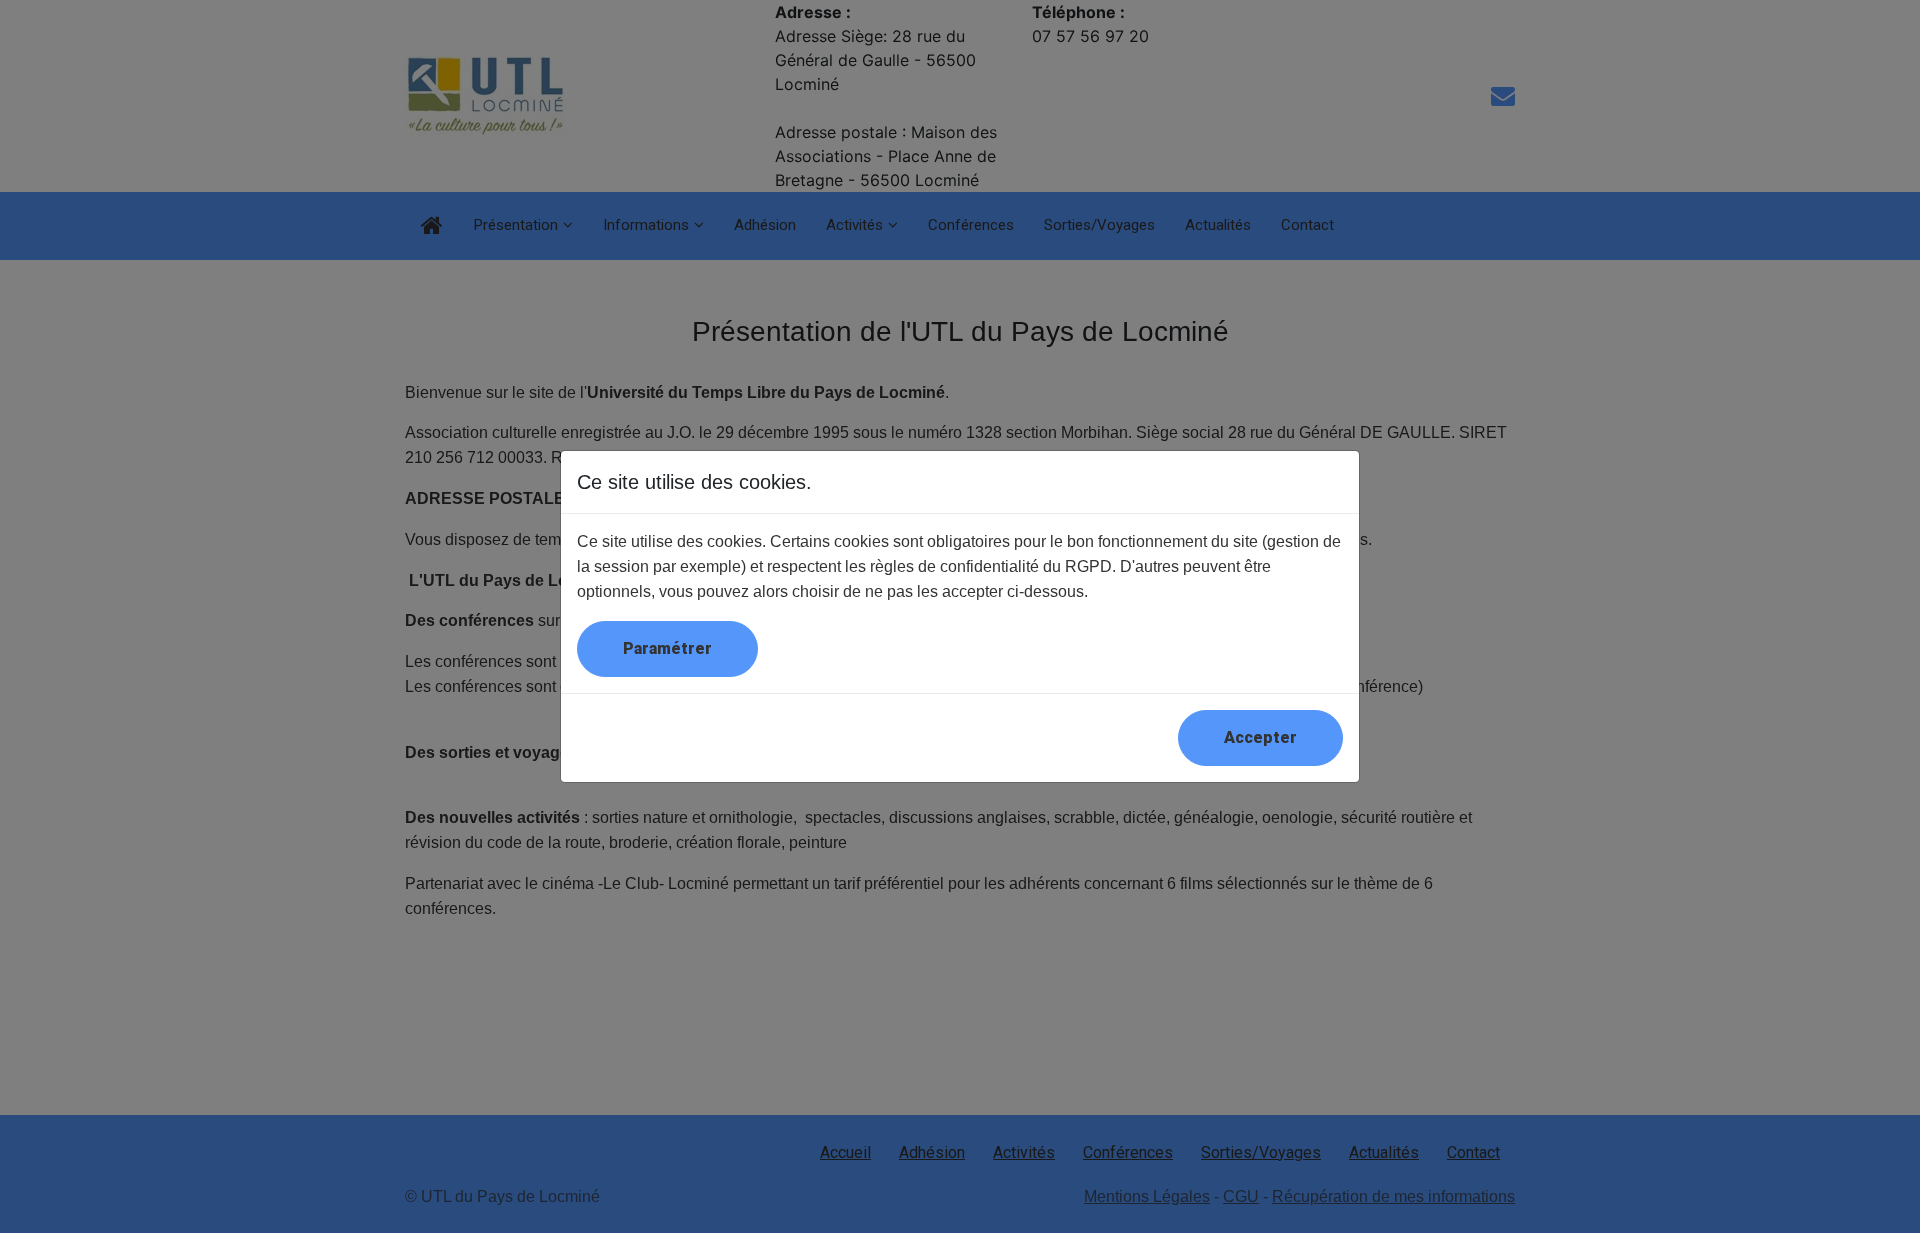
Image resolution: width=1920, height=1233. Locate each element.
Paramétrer (667, 648)
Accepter (1260, 737)
